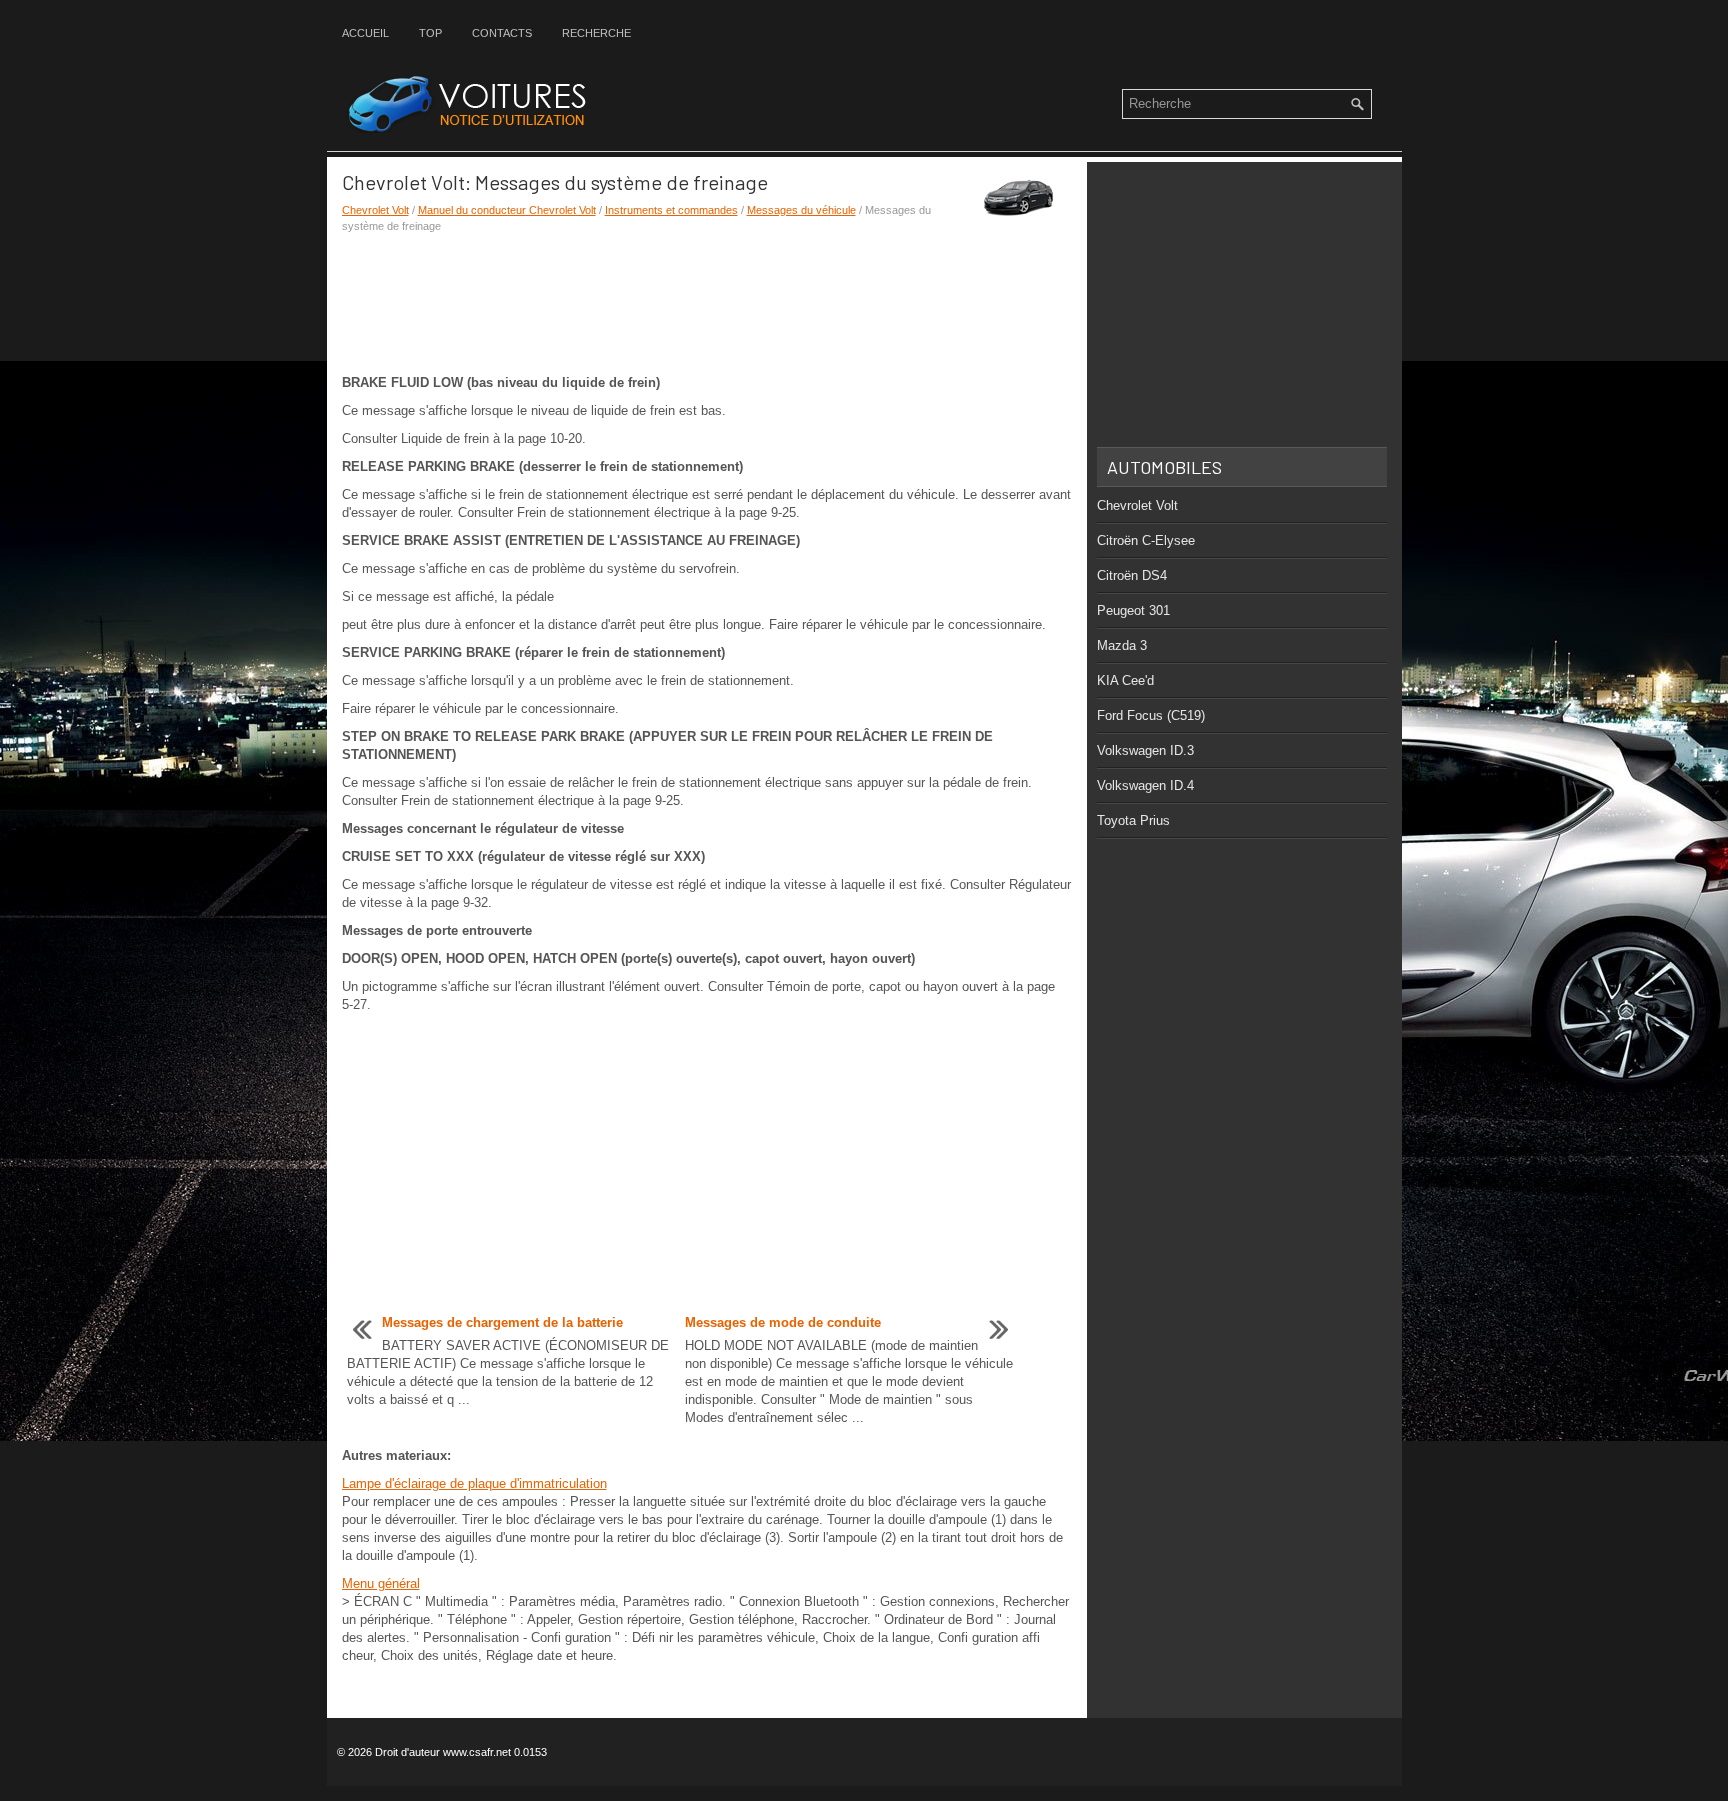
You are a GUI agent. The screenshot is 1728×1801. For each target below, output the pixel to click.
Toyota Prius (1133, 820)
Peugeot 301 (1133, 610)
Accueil (365, 33)
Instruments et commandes (671, 210)
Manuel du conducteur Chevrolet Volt (507, 210)
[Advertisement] (707, 304)
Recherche (596, 33)
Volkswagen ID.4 (1145, 785)
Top (430, 33)
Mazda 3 (1122, 645)
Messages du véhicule (801, 210)
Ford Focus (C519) (1151, 715)
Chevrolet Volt (375, 210)
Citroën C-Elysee (1146, 540)
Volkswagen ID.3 (1145, 750)
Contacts (502, 33)
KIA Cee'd (1125, 680)
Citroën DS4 (1132, 575)
